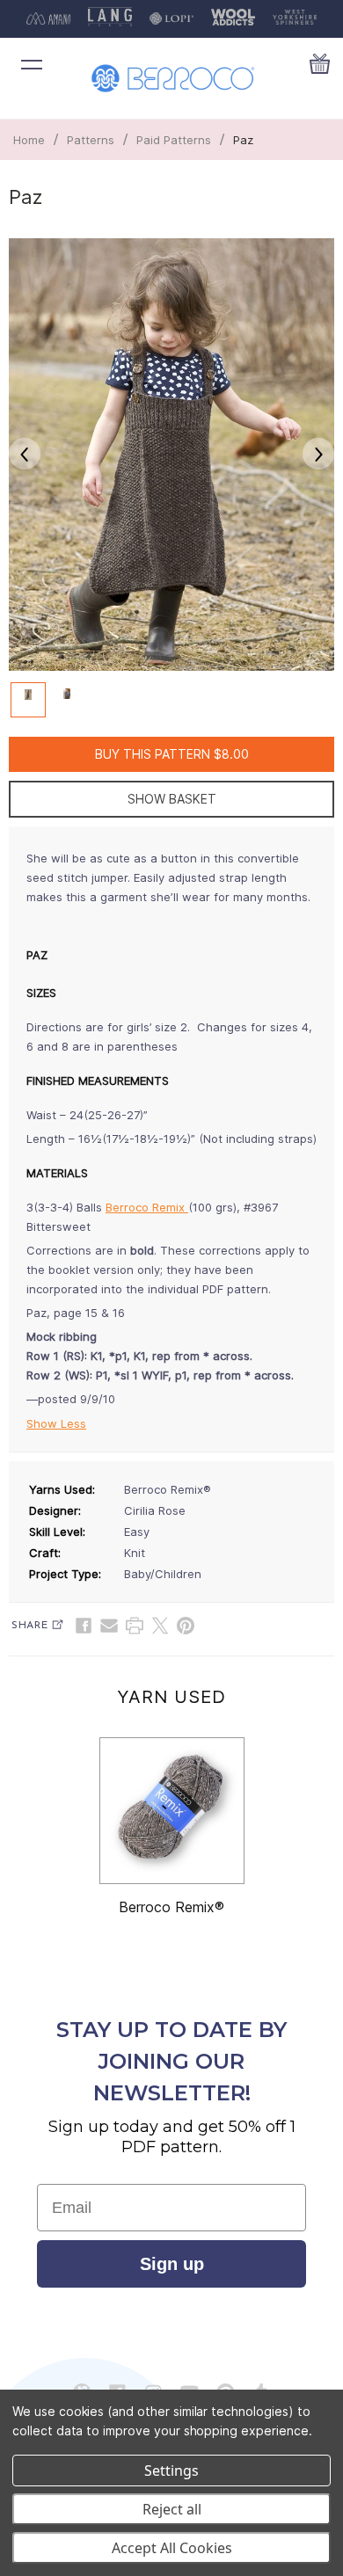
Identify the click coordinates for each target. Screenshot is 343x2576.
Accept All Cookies (172, 2548)
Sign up (172, 2264)
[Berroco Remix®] (172, 1811)
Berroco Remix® (171, 1907)
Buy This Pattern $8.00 (172, 754)
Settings (171, 2470)
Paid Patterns (174, 140)
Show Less (56, 1423)
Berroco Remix (147, 1207)
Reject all (172, 2509)
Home (29, 140)
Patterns (91, 140)
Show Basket (172, 799)
